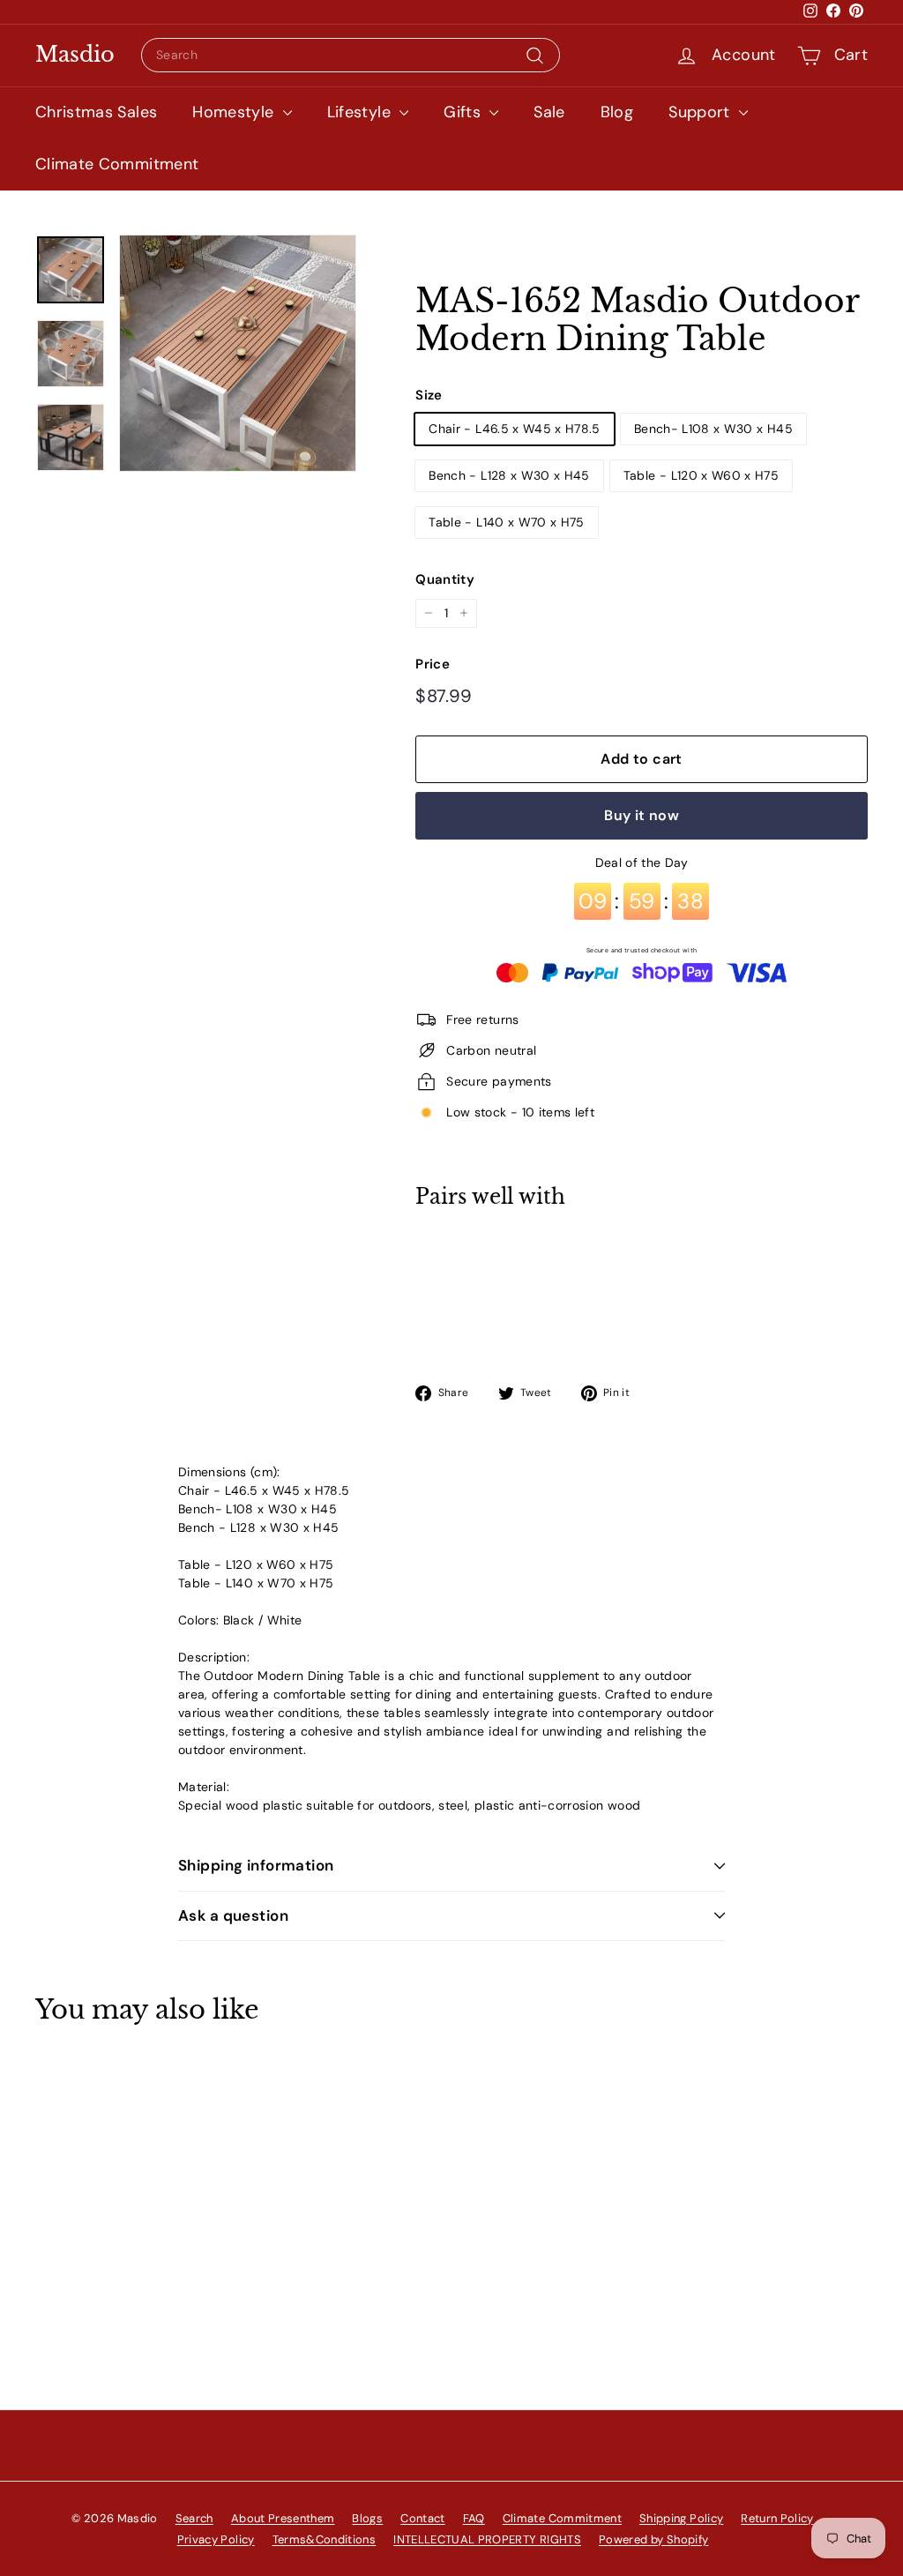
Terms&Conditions (325, 2539)
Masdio (75, 55)
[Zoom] (238, 353)
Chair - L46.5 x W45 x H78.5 (514, 429)
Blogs (367, 2518)
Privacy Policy (216, 2539)
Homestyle (235, 112)
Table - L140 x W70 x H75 (506, 522)
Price (433, 664)
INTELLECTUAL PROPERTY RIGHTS (487, 2539)
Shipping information (256, 1865)
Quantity (445, 579)
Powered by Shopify (653, 2539)
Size (429, 395)
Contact (422, 2518)
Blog (617, 112)
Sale (549, 112)
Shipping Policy (681, 2518)
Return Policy (777, 2518)
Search (194, 2518)
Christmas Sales (96, 112)
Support (702, 112)
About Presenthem (283, 2518)
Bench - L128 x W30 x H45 (509, 475)
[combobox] (351, 55)
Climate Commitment (117, 164)
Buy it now (642, 815)
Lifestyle (362, 112)
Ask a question (233, 1915)
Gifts (464, 112)
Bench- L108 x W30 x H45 (713, 429)
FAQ (474, 2518)
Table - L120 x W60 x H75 (701, 475)
